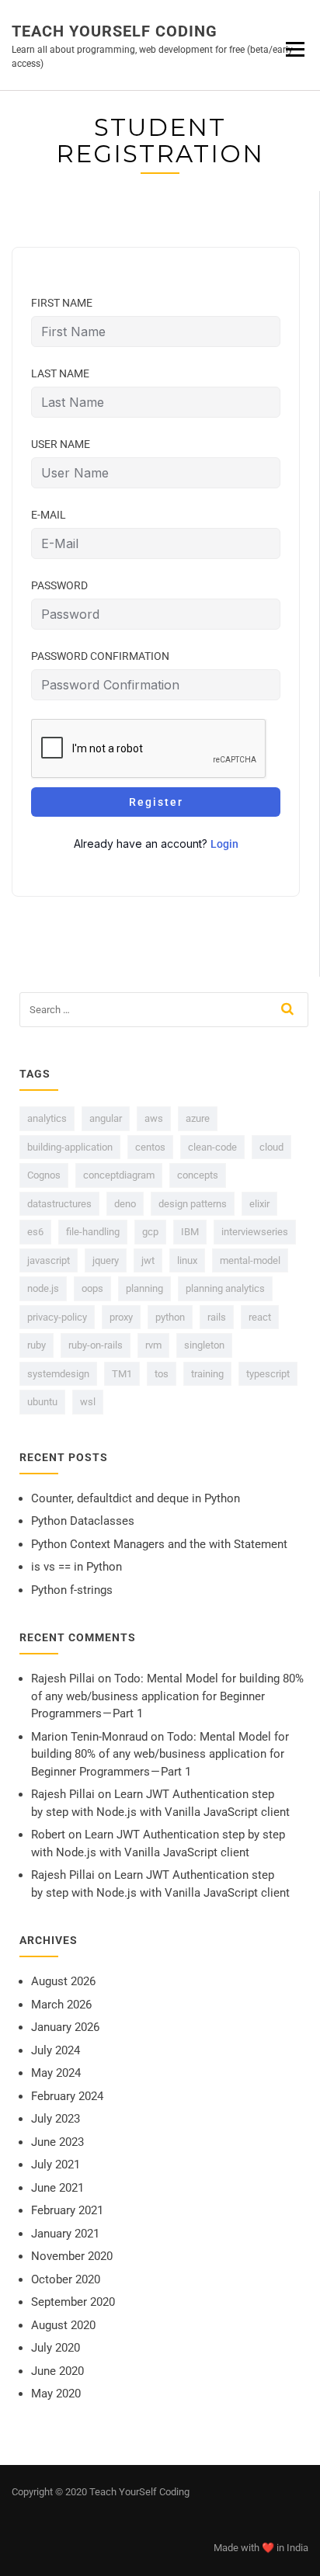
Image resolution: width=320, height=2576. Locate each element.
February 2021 (67, 2210)
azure (198, 1118)
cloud (271, 1147)
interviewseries (255, 1232)
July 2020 (56, 2348)
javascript (49, 1260)
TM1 (122, 1374)
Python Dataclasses (83, 1521)
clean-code (212, 1147)
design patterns (193, 1204)
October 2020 (66, 2279)
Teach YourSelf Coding (115, 31)
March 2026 (61, 2005)
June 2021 (57, 2188)
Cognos (44, 1175)
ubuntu (42, 1402)
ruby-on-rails (96, 1345)
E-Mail (49, 515)
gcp (150, 1232)
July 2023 (56, 2119)
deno (125, 1204)
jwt (148, 1260)
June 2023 (57, 2142)
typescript (268, 1374)
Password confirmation (100, 656)
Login (224, 844)
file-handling (93, 1232)
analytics (47, 1118)
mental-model (250, 1260)
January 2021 (65, 2234)
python (170, 1317)
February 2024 (67, 2096)
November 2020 (72, 2256)
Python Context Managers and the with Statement (159, 1544)
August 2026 (63, 1981)
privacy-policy (57, 1317)
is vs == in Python (77, 1567)
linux (187, 1260)
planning (144, 1288)
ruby (37, 1345)
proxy (121, 1317)
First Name (62, 303)
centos (150, 1147)
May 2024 (56, 2073)
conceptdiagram (119, 1175)
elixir (259, 1204)
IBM (190, 1232)
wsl (88, 1402)
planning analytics (225, 1288)
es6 (35, 1232)
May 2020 (56, 2394)
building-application (70, 1147)
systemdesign (58, 1374)
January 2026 (65, 2027)
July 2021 (56, 2165)
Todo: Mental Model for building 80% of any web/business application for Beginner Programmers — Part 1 (167, 1696)
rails (217, 1317)
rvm (153, 1345)
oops (92, 1288)
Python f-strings (72, 1590)
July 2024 (56, 2050)
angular (106, 1118)
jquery (106, 1260)
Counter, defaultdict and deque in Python (136, 1498)
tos (162, 1374)
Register (156, 802)
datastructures (59, 1204)
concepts (198, 1175)
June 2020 (57, 2371)
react (260, 1317)
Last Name (60, 373)
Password (59, 585)
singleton (204, 1345)
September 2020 (73, 2302)
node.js (43, 1288)
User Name (61, 444)
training (207, 1374)
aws (154, 1118)
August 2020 (63, 2325)
